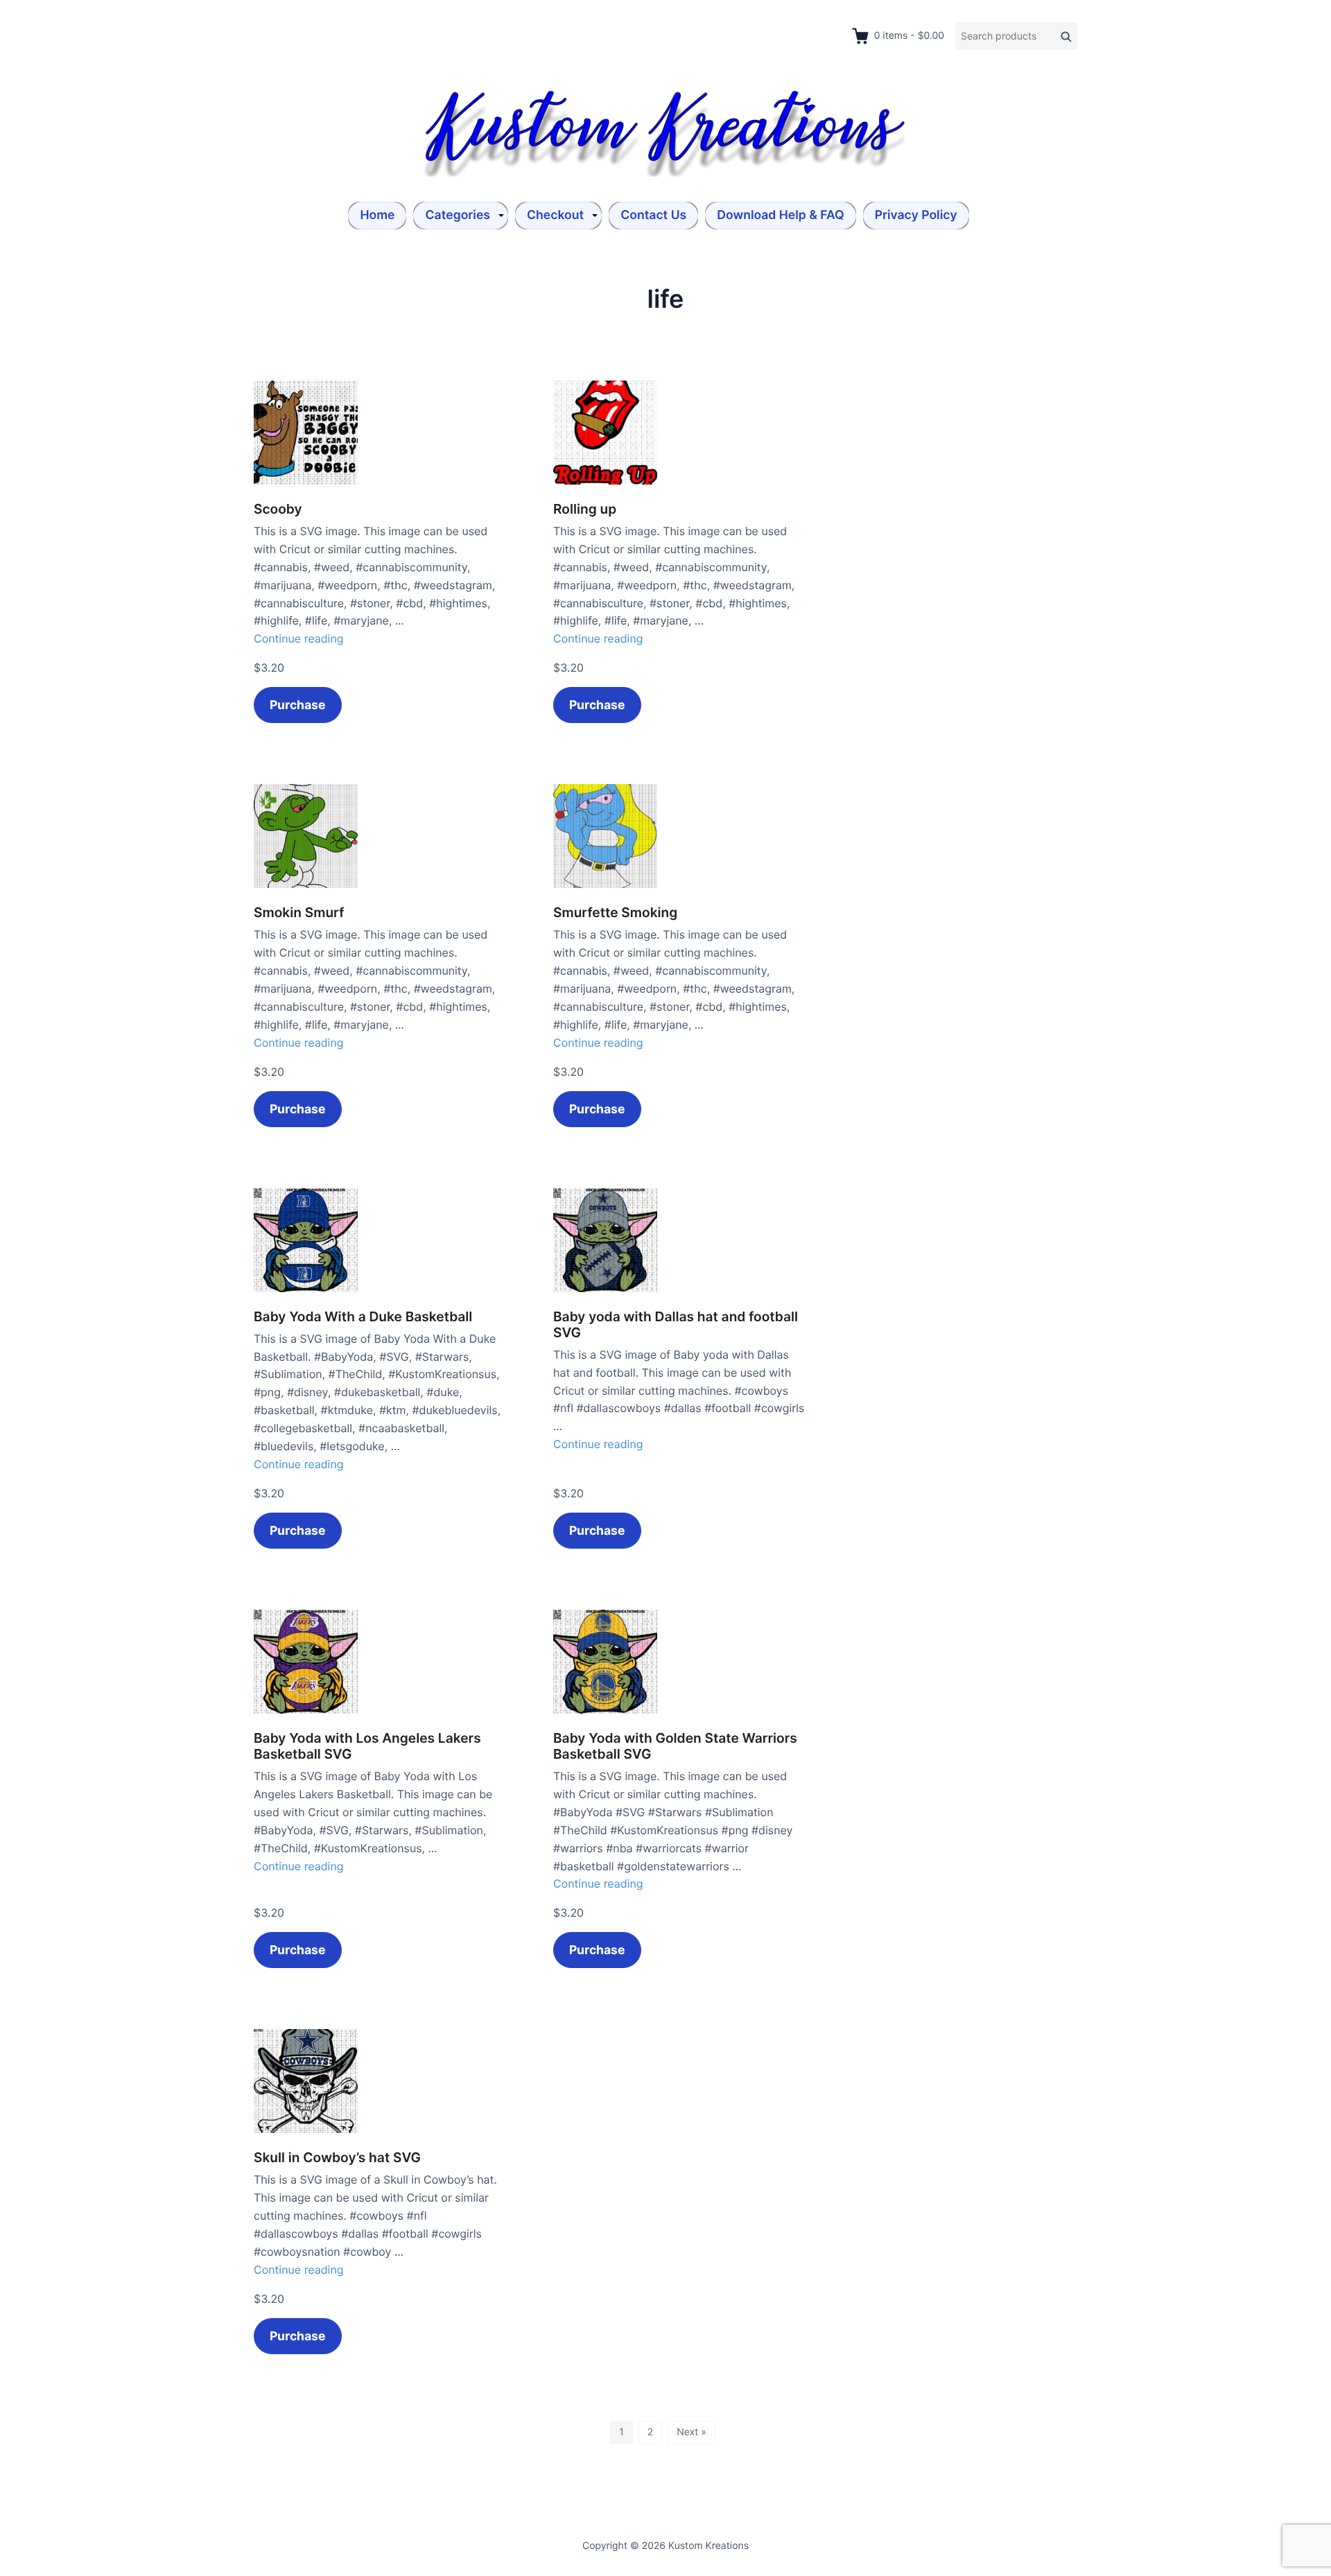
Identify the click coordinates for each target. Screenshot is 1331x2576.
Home (377, 215)
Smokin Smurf (299, 913)
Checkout (555, 215)
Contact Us (653, 215)
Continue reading (299, 638)
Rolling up (585, 509)
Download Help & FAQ (780, 215)
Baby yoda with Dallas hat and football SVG (676, 1325)
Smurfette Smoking (615, 913)
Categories (458, 215)
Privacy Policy (916, 215)
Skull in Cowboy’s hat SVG (337, 2158)
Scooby (278, 509)
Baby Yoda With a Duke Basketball (363, 1317)
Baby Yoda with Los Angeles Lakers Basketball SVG (367, 1746)
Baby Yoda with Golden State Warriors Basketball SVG (675, 1746)
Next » (691, 2432)
